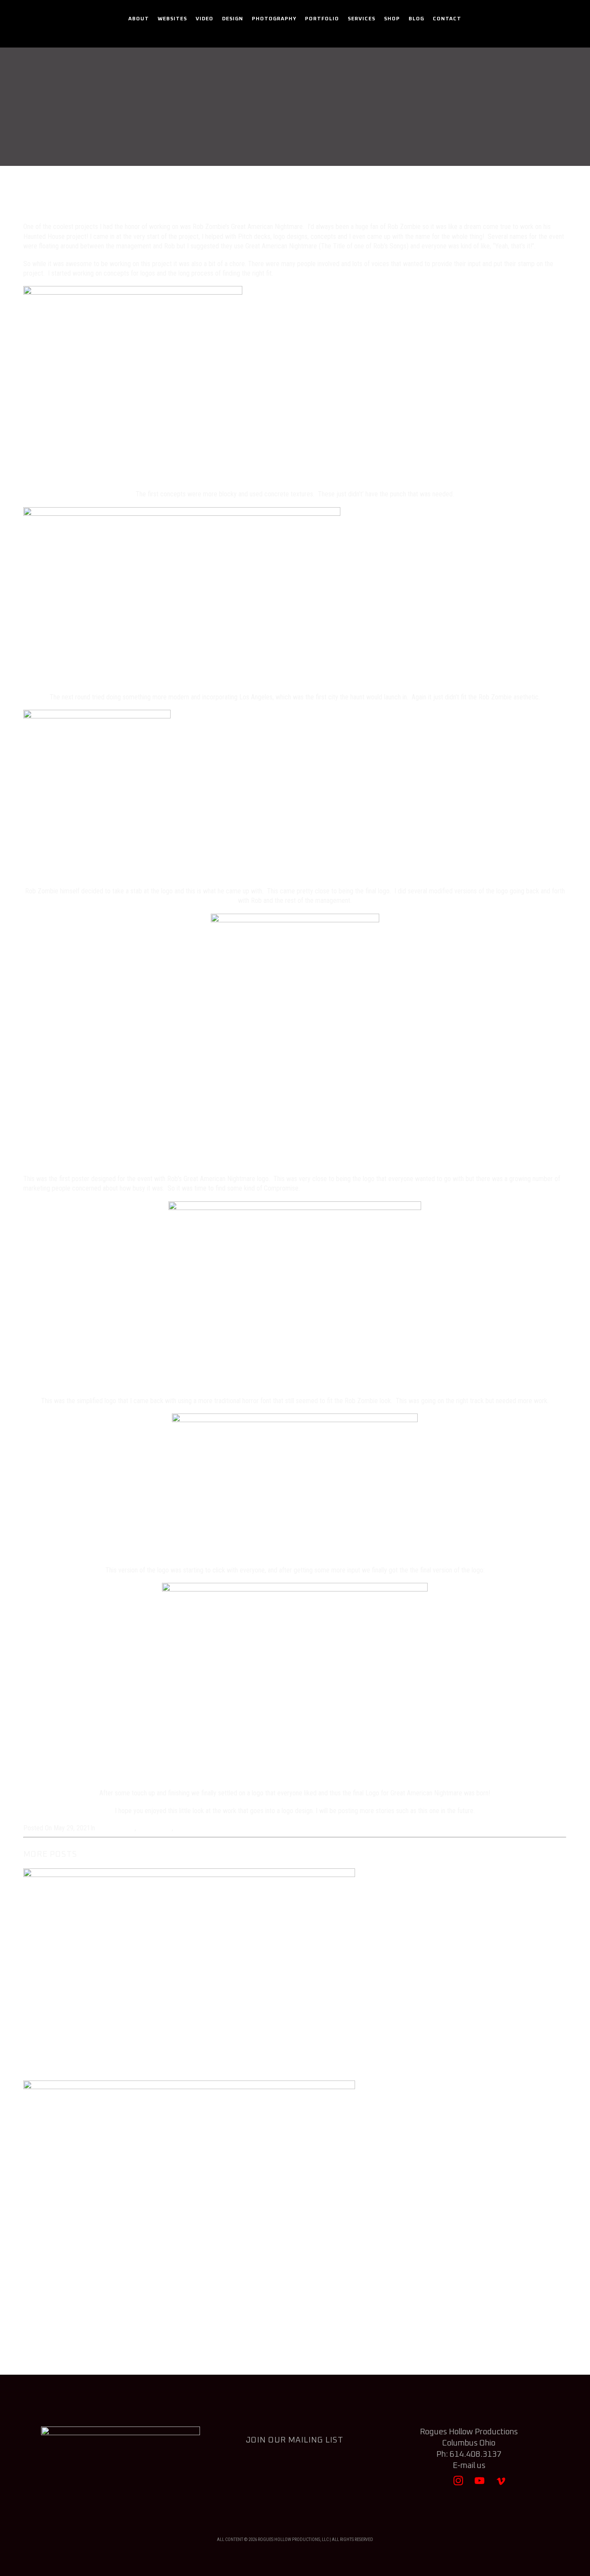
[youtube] (480, 2485)
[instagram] (458, 2485)
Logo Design (155, 1828)
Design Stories (334, 127)
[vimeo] (501, 2485)
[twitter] (437, 2485)
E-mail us (469, 2466)
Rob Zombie (192, 1828)
